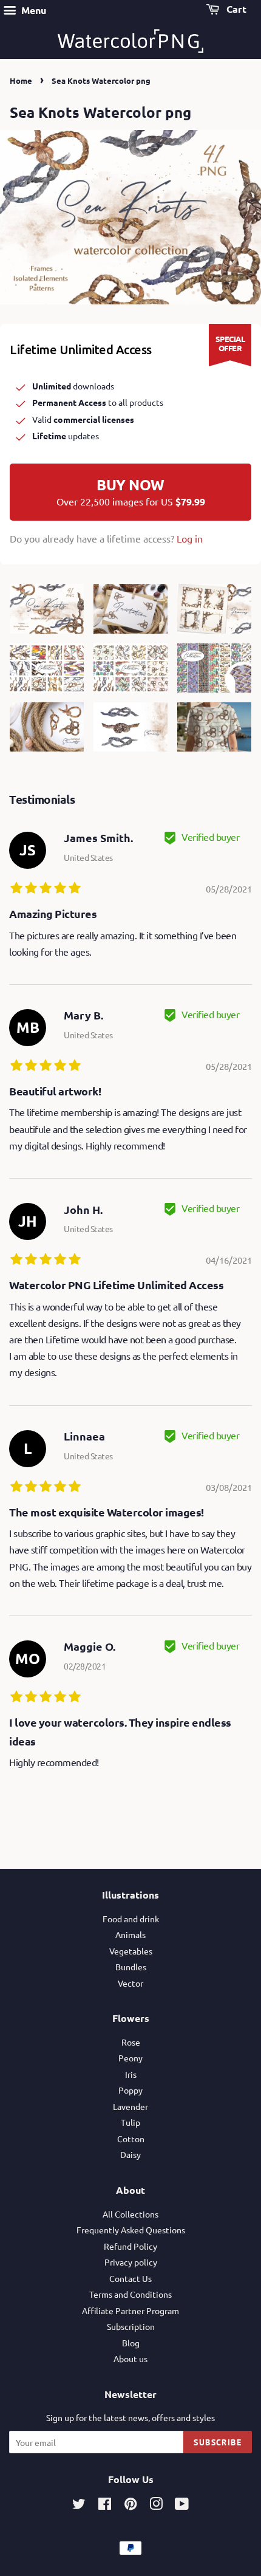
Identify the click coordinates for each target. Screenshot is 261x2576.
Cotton (131, 2139)
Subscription (131, 2326)
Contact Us (130, 2278)
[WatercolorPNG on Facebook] (105, 2506)
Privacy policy (131, 2262)
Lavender (130, 2106)
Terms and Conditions (130, 2294)
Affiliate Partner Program (130, 2311)
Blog (131, 2343)
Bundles (131, 1967)
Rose (131, 2042)
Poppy (130, 2090)
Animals (130, 1934)
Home (21, 80)
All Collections (130, 2214)
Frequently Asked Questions (131, 2230)
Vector (130, 1983)
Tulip (130, 2122)
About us (130, 2358)
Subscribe (218, 2442)
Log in (190, 538)
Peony (130, 2058)
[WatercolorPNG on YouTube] (182, 2506)
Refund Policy (130, 2246)
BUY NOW (131, 492)
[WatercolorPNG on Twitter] (79, 2506)
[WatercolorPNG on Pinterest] (130, 2506)
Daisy (130, 2154)
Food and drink (131, 1919)
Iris (131, 2074)
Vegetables (131, 1951)
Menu (32, 10)
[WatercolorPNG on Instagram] (156, 2506)
